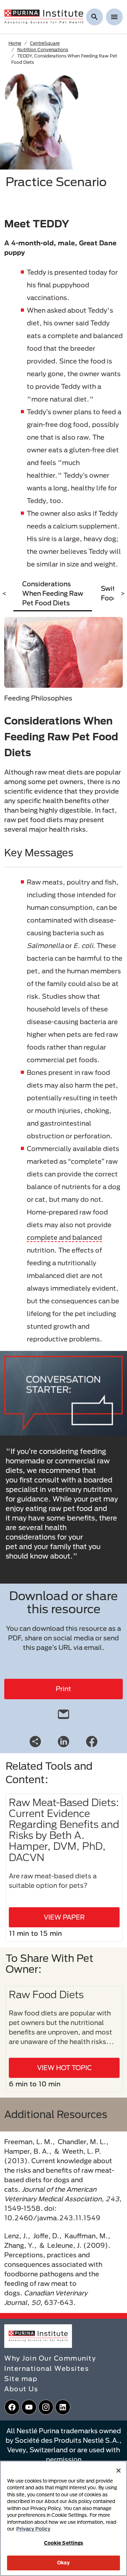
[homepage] (44, 16)
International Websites (47, 2368)
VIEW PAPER (64, 1917)
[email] (64, 1713)
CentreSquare (45, 43)
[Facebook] (92, 1741)
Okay (64, 2563)
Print (64, 1689)
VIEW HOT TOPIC (64, 2068)
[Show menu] (114, 17)
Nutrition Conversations (43, 49)
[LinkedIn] (64, 1741)
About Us (21, 2389)
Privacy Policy (33, 2529)
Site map (21, 2379)
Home (15, 43)
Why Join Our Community (50, 2358)
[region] (64, 2518)
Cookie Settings (64, 2543)
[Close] (119, 2471)
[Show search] (95, 17)
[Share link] (35, 1742)
